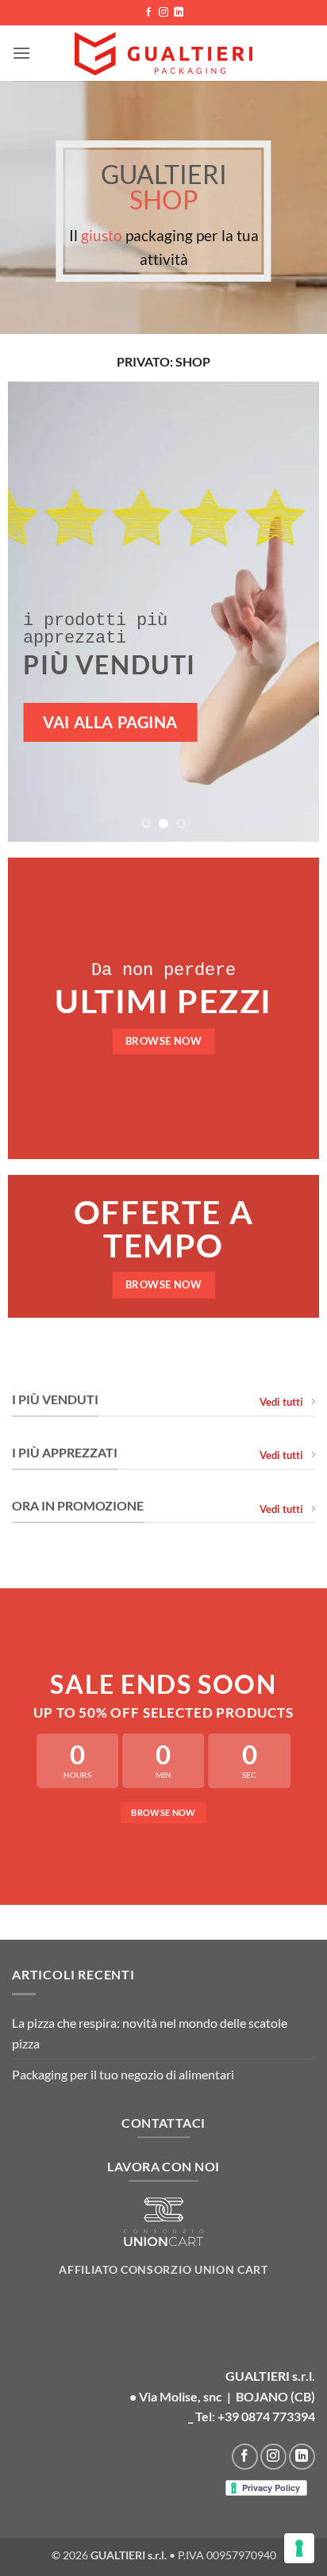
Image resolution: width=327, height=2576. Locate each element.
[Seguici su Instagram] (163, 13)
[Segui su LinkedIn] (179, 13)
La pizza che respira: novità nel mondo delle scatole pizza (150, 2033)
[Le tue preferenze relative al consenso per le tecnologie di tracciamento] (299, 2548)
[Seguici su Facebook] (148, 13)
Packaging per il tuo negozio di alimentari (123, 2074)
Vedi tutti (281, 1402)
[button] (21, 53)
